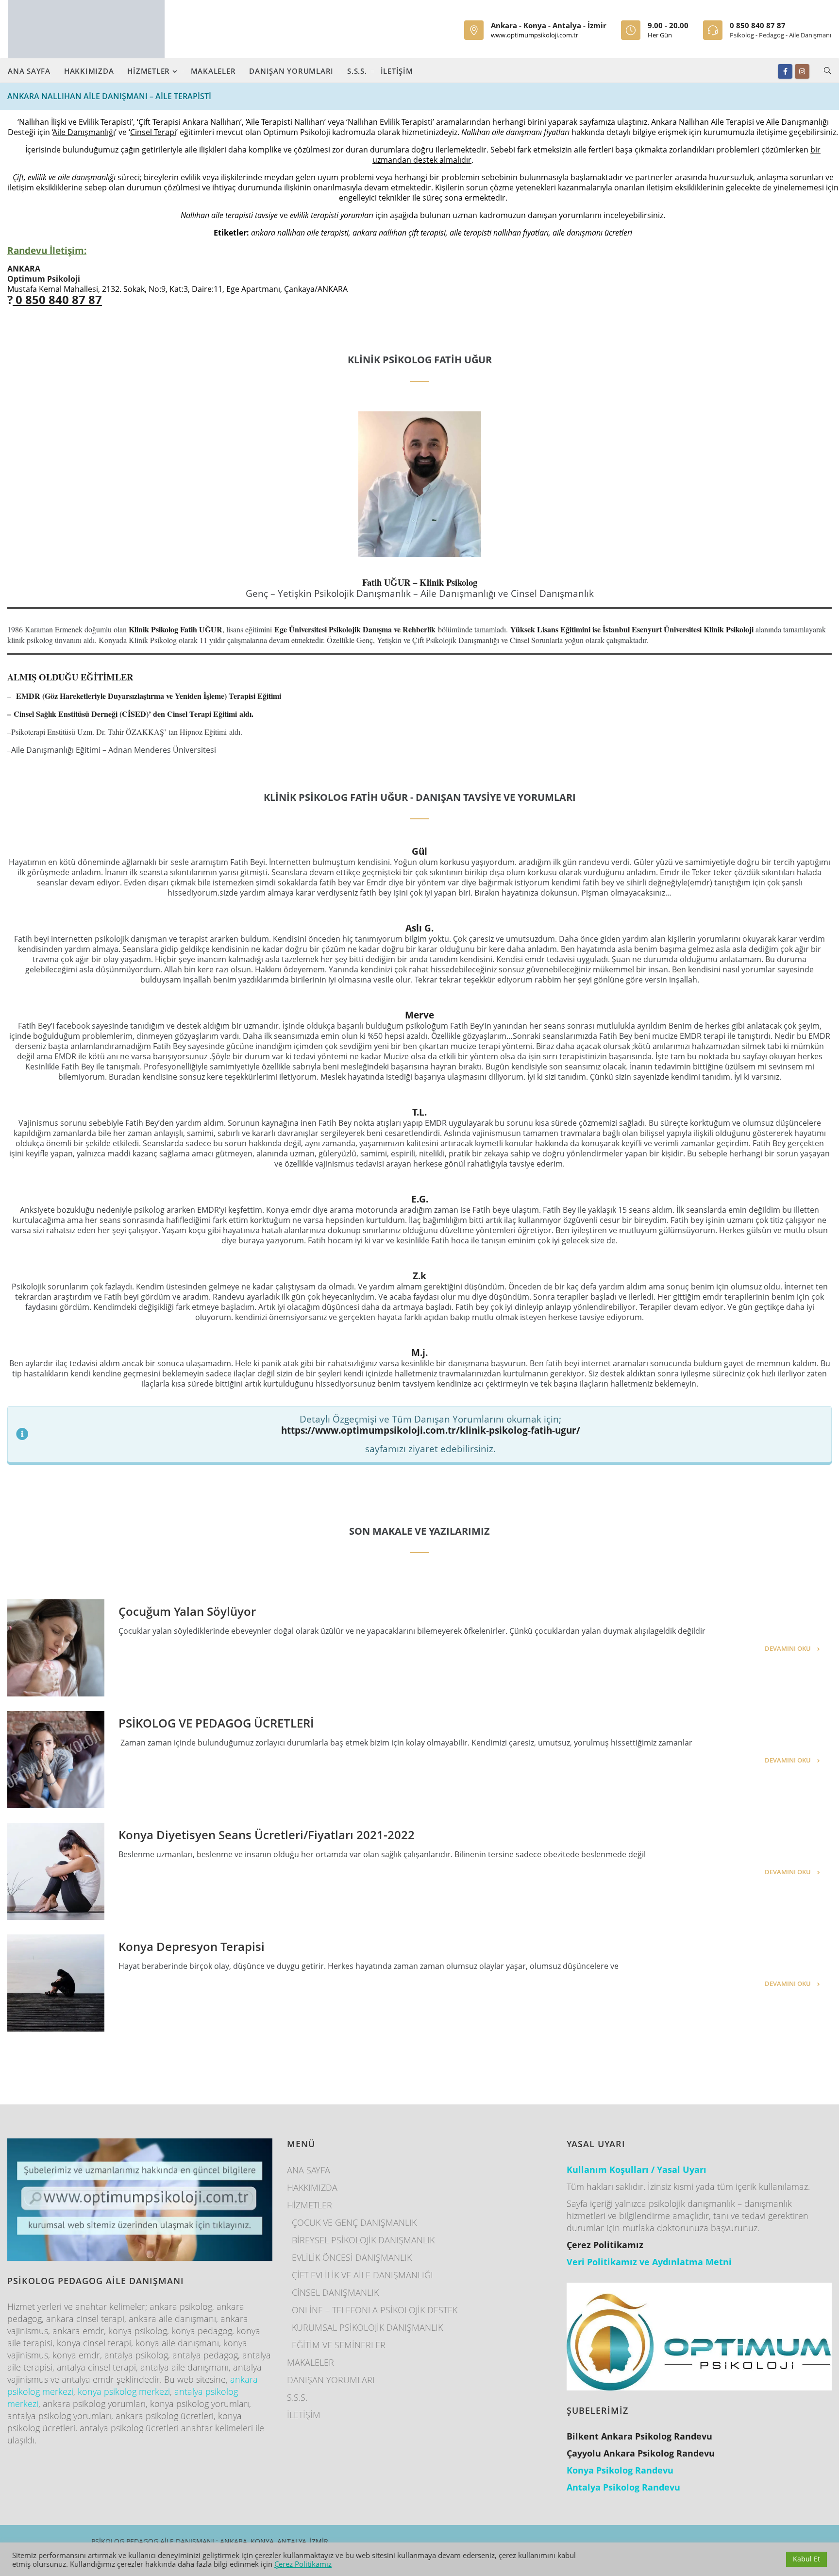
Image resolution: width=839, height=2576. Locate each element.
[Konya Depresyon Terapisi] (56, 1983)
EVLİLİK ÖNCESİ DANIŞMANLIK (352, 2257)
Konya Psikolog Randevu (620, 2470)
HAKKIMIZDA (89, 71)
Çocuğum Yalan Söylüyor (187, 1611)
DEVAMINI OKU (788, 1648)
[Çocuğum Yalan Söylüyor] (56, 1648)
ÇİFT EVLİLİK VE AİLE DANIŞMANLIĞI (362, 2275)
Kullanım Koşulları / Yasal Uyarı (637, 2169)
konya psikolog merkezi (124, 2391)
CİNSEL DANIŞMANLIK (335, 2292)
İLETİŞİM (397, 71)
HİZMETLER (150, 71)
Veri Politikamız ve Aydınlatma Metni (649, 2262)
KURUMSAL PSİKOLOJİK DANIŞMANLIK (367, 2327)
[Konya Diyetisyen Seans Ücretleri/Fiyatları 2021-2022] (56, 1871)
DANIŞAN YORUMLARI (291, 71)
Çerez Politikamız (303, 2564)
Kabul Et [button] (806, 2559)
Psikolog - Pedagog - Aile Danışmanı (780, 35)
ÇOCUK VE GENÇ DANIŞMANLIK (354, 2222)
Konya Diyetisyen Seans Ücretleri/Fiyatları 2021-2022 (267, 1835)
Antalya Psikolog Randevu (623, 2487)
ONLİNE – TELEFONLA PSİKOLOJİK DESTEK (375, 2310)
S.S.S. (357, 71)
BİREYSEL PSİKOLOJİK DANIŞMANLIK (363, 2240)
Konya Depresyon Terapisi (192, 1946)
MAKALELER (213, 71)
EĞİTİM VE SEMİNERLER (339, 2345)
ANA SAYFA (29, 71)
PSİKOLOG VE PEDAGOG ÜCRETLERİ (216, 1723)
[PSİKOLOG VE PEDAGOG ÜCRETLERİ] (56, 1760)
